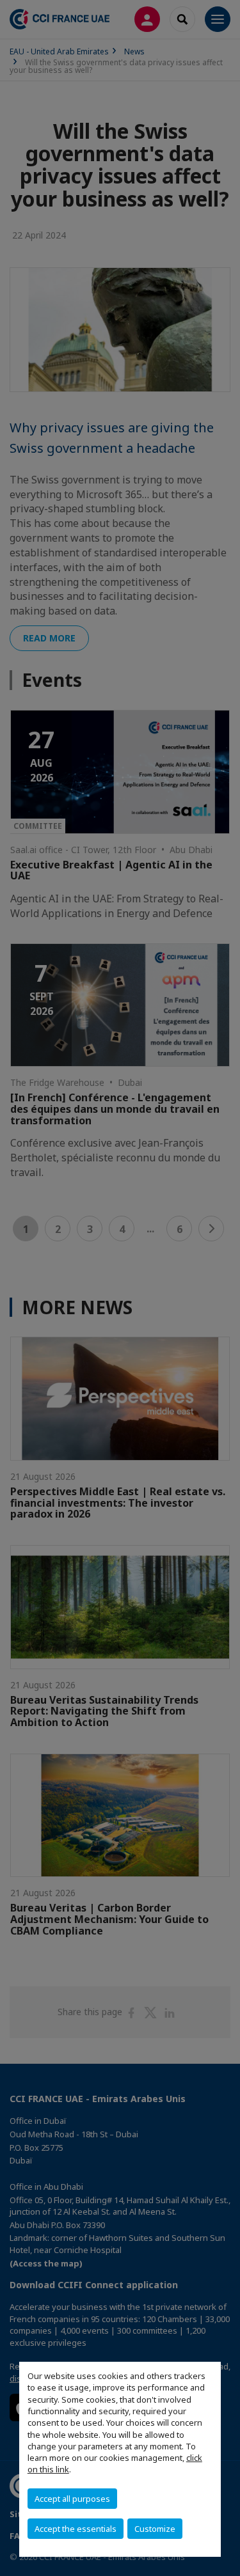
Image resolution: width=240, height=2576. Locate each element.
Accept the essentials (76, 2529)
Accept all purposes (72, 2499)
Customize (155, 2529)
